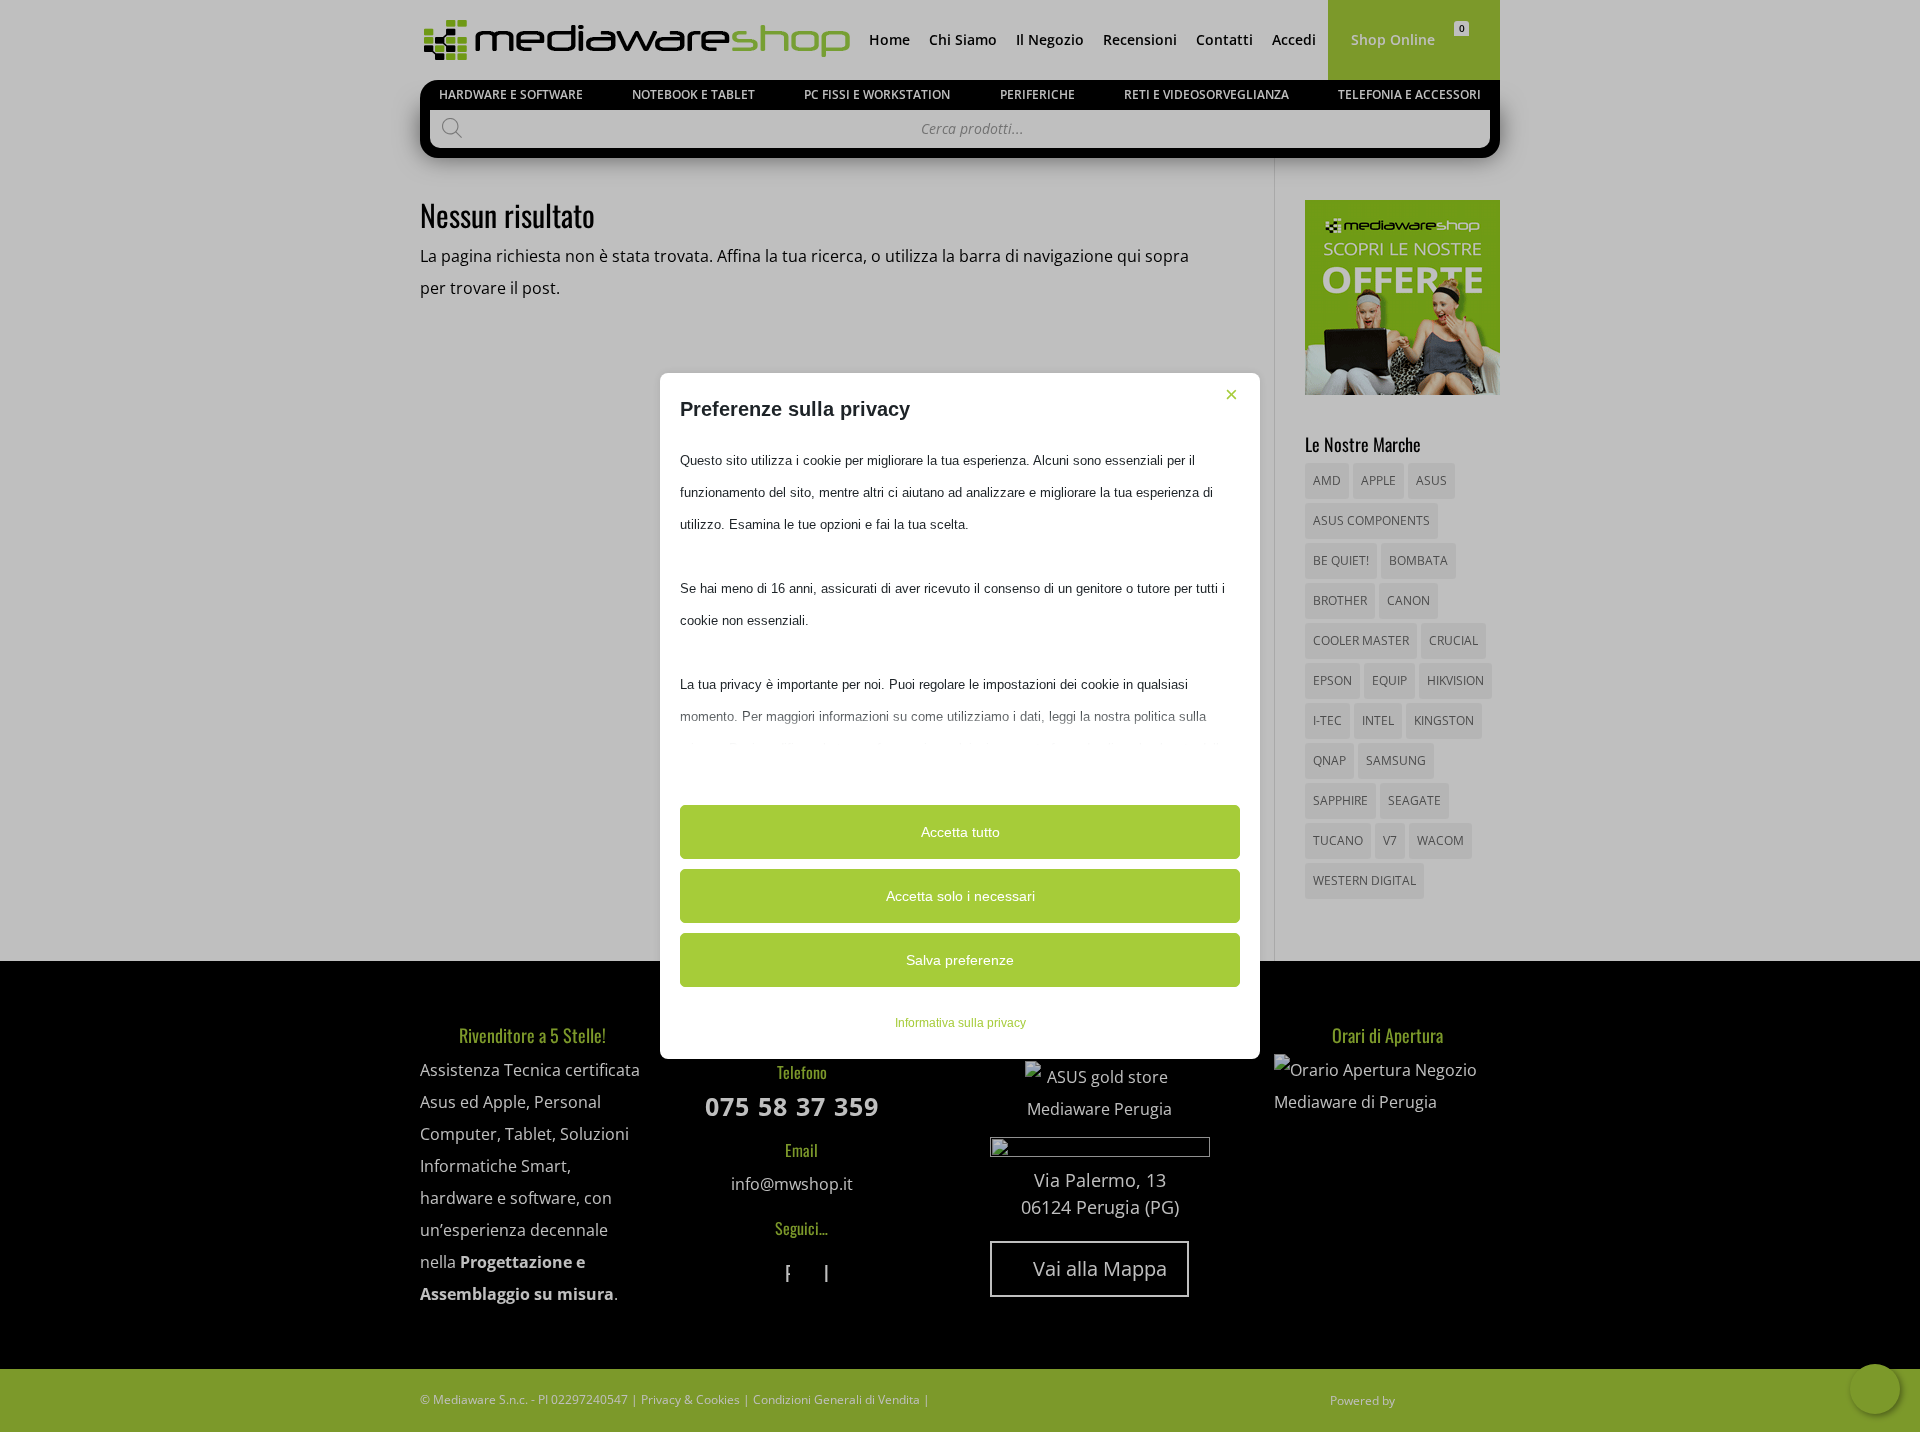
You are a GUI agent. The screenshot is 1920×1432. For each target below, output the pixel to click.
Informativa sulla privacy (960, 1023)
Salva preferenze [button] (960, 960)
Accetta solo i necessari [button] (960, 896)
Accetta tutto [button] (960, 832)
